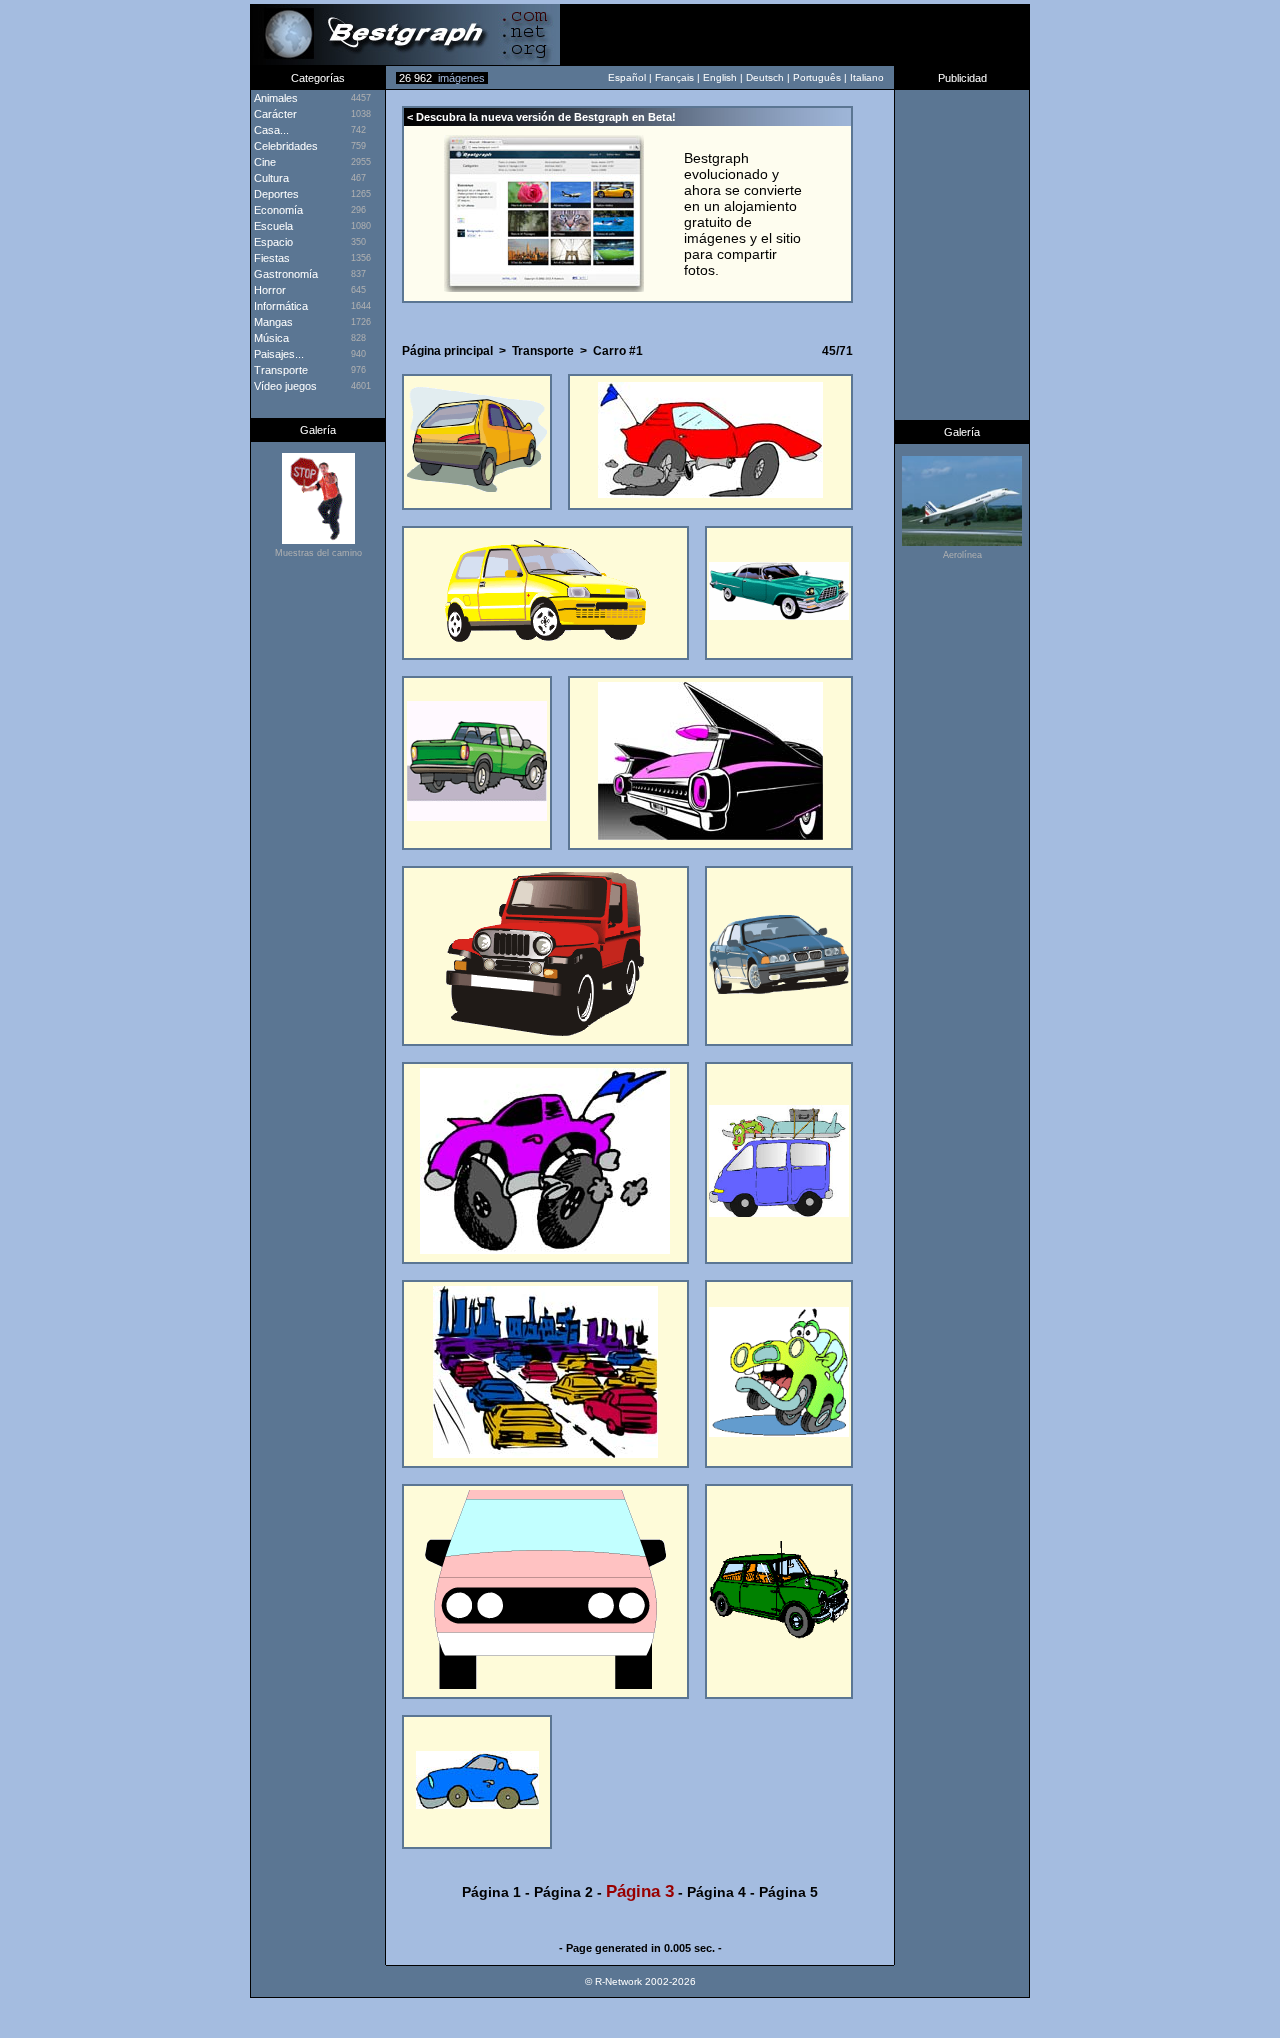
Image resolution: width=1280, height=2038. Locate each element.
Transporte (279, 370)
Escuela (272, 226)
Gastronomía (284, 274)
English (720, 77)
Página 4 (716, 1892)
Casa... (270, 130)
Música (270, 338)
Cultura (270, 178)
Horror (268, 290)
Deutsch (765, 77)
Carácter (274, 114)
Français (674, 77)
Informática (279, 306)
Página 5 (788, 1892)
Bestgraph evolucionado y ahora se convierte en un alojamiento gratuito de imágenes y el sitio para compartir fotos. (743, 214)
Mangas (272, 322)
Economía (277, 210)
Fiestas (270, 258)
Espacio (272, 242)
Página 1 (491, 1892)
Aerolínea (962, 555)
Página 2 (563, 1892)
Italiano (867, 77)
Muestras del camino (318, 553)
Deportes (275, 194)
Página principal (447, 351)
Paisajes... (277, 354)
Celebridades (284, 146)
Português (817, 77)
